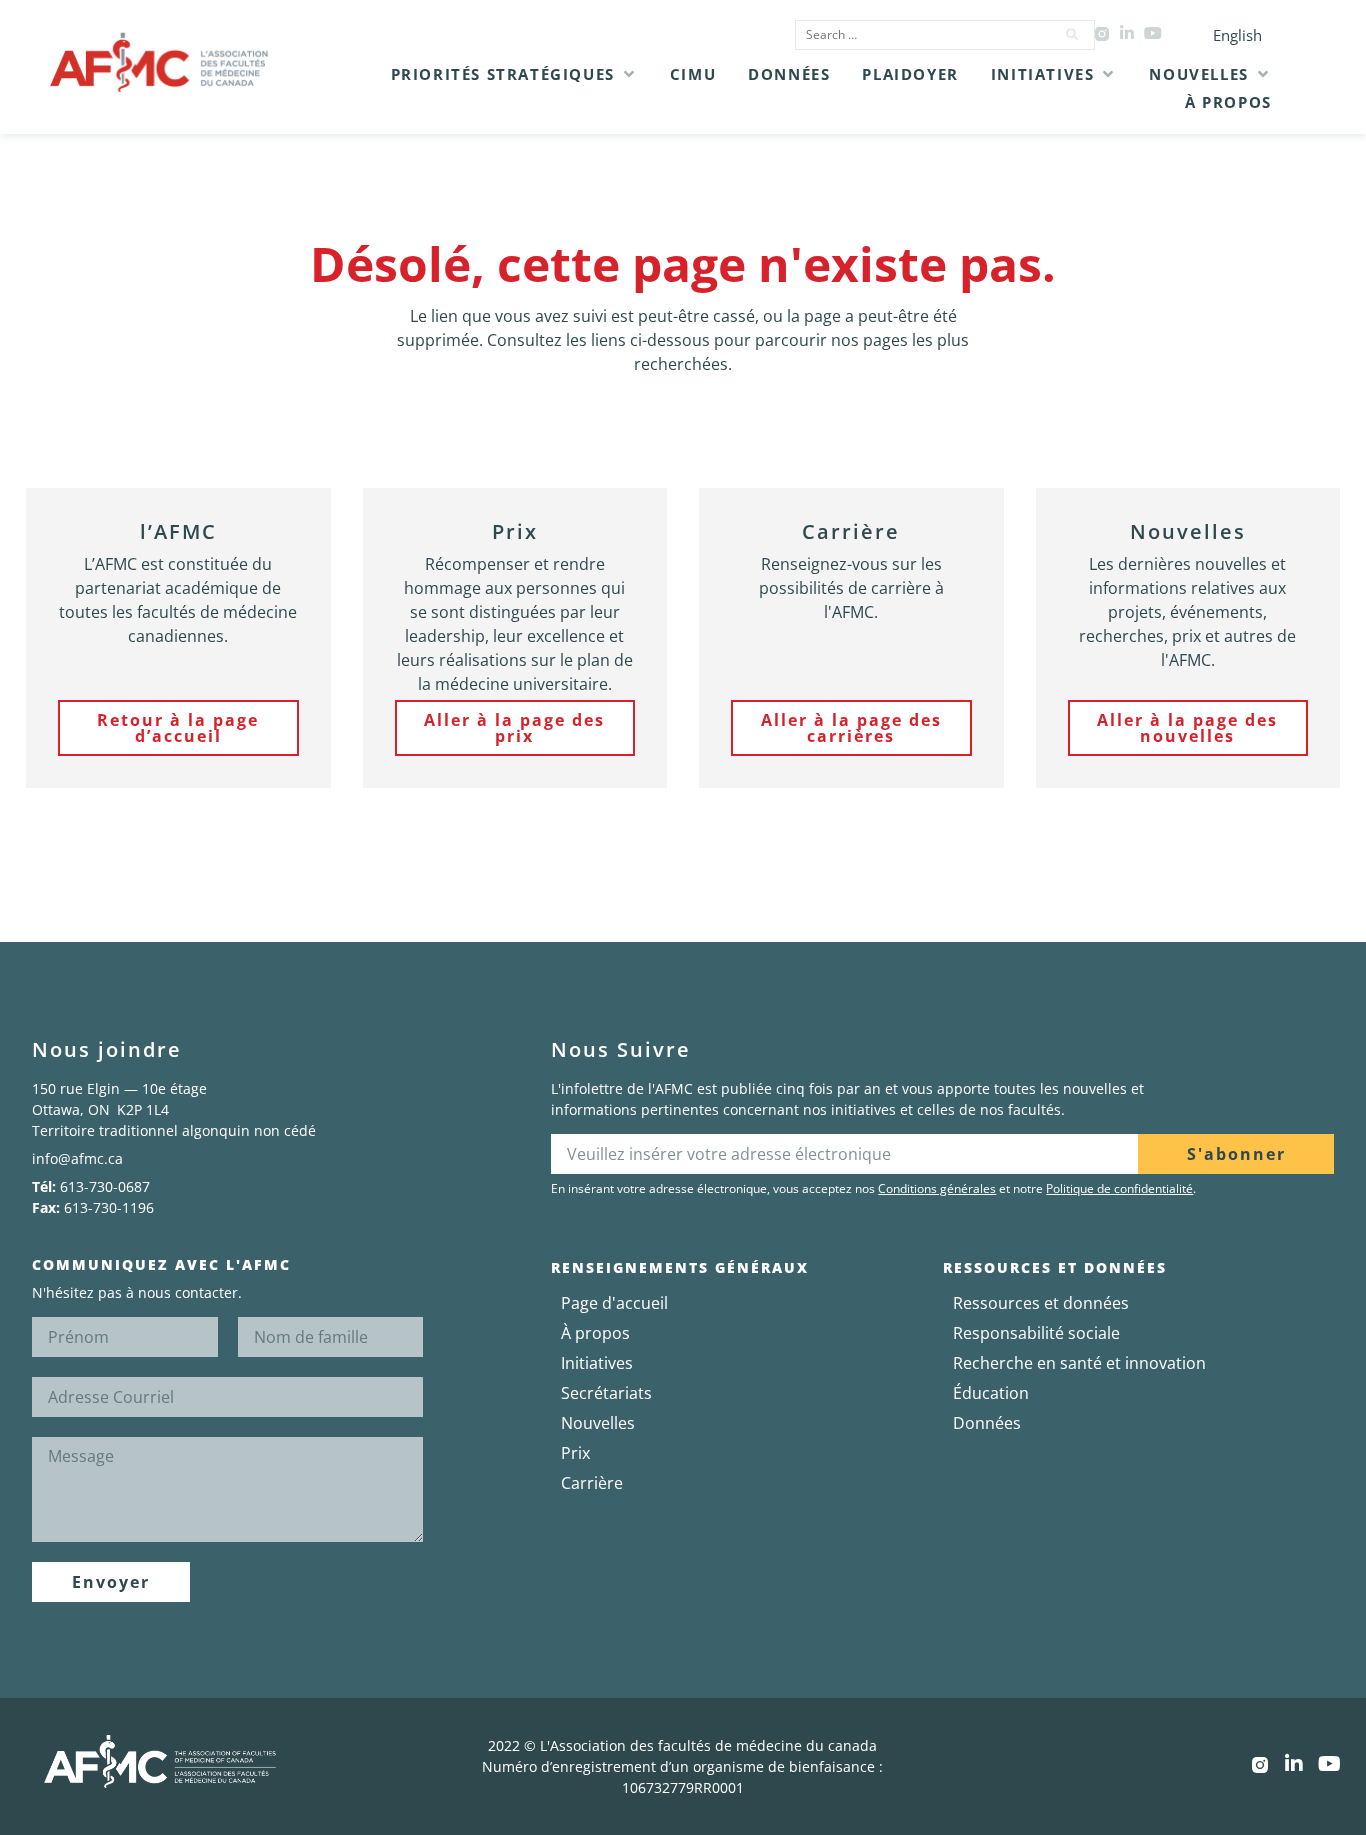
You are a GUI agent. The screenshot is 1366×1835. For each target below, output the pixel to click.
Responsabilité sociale (1036, 1333)
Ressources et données (1041, 1303)
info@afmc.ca (77, 1158)
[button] (514, 74)
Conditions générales (937, 1188)
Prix (575, 1453)
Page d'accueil (614, 1303)
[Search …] (919, 35)
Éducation (991, 1393)
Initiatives (597, 1363)
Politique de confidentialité (1119, 1188)
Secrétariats (606, 1393)
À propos (595, 1333)
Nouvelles (598, 1423)
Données (987, 1423)
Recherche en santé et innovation (1079, 1363)
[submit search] (1073, 35)
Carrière (592, 1483)
